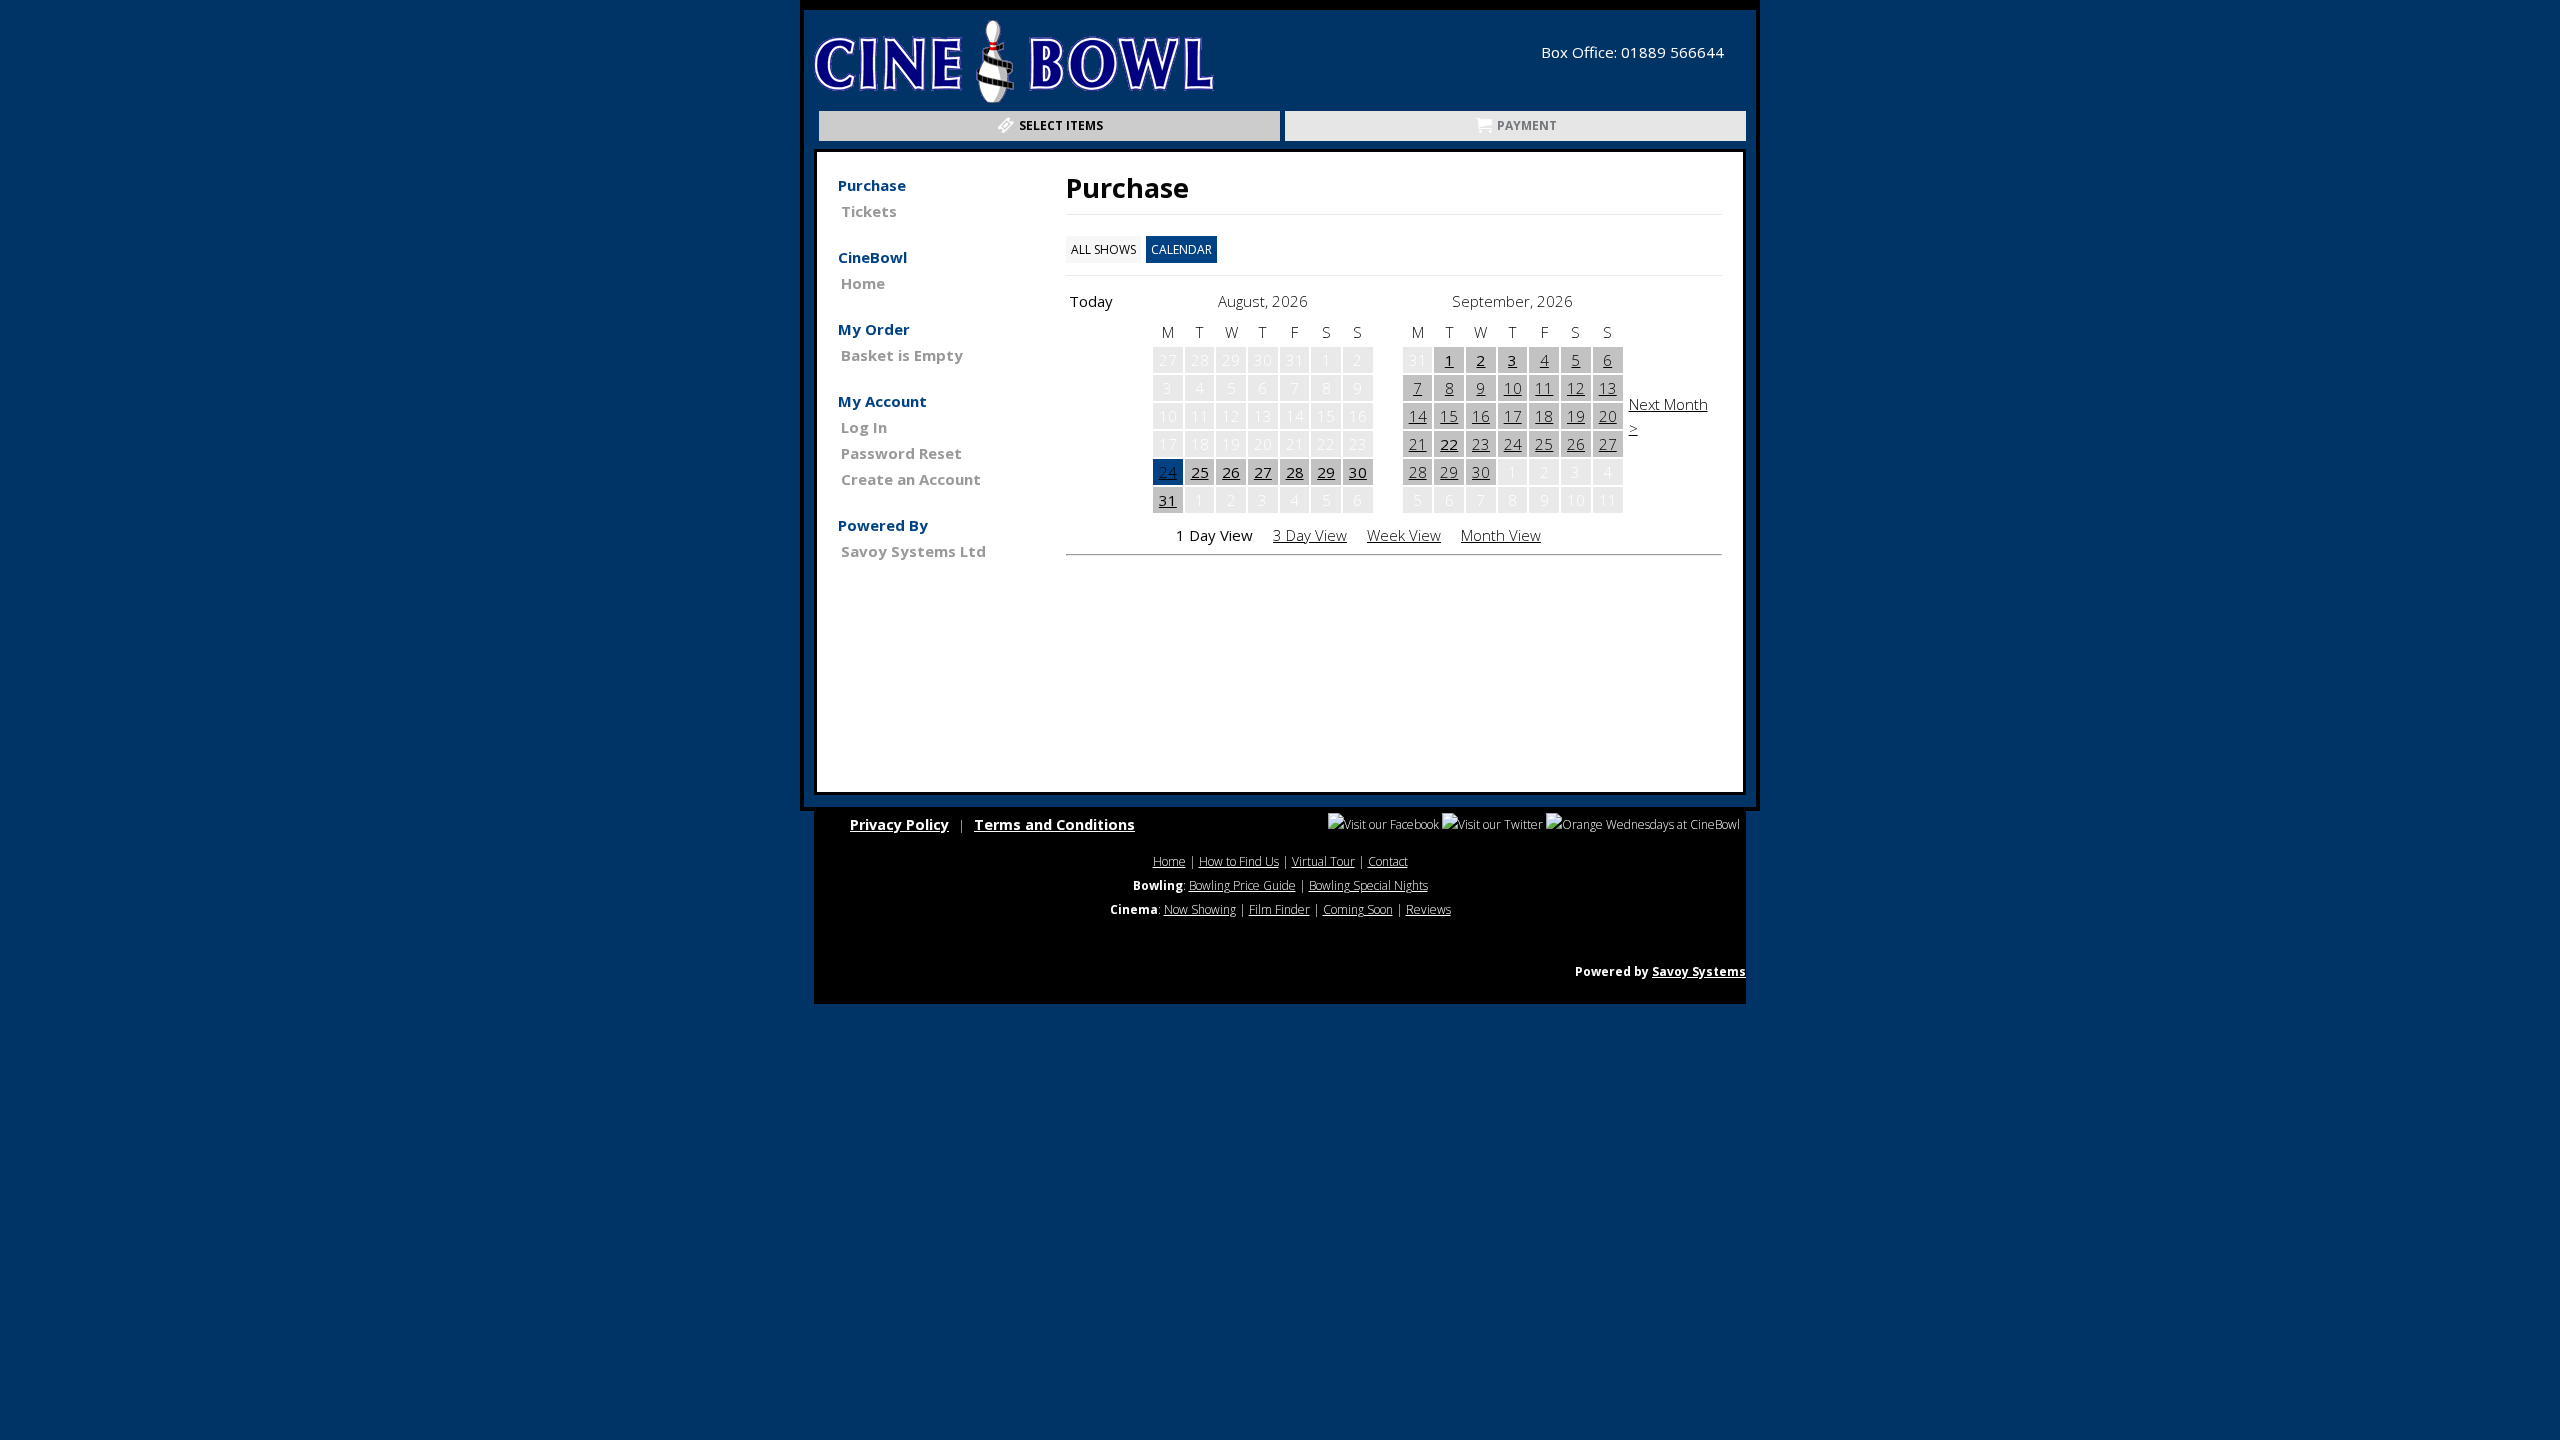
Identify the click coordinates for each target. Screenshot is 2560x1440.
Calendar (1181, 249)
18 (1544, 416)
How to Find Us (1239, 861)
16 (1481, 416)
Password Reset (901, 453)
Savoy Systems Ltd (913, 551)
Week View (1404, 535)
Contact (1388, 861)
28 (1295, 472)
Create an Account (911, 479)
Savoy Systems (1699, 971)
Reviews (1428, 909)
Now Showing (1200, 909)
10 (1513, 388)
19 (1576, 416)
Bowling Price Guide (1242, 885)
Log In (864, 427)
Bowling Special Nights (1368, 885)
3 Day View (1310, 535)
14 (1418, 416)
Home (863, 283)
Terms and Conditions (1054, 824)
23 (1481, 444)
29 (1326, 472)
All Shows (1103, 249)
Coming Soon (1358, 909)
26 (1231, 472)
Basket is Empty (902, 355)
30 (1358, 472)
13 (1608, 388)
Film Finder (1279, 909)
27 (1263, 472)
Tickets (869, 211)
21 (1418, 444)
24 (1168, 472)
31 (1168, 500)
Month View (1501, 535)
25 (1200, 472)
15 (1449, 416)
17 (1513, 416)
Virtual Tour (1323, 861)
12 (1576, 388)
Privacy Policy (899, 824)
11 (1544, 388)
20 (1608, 416)
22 (1449, 444)
